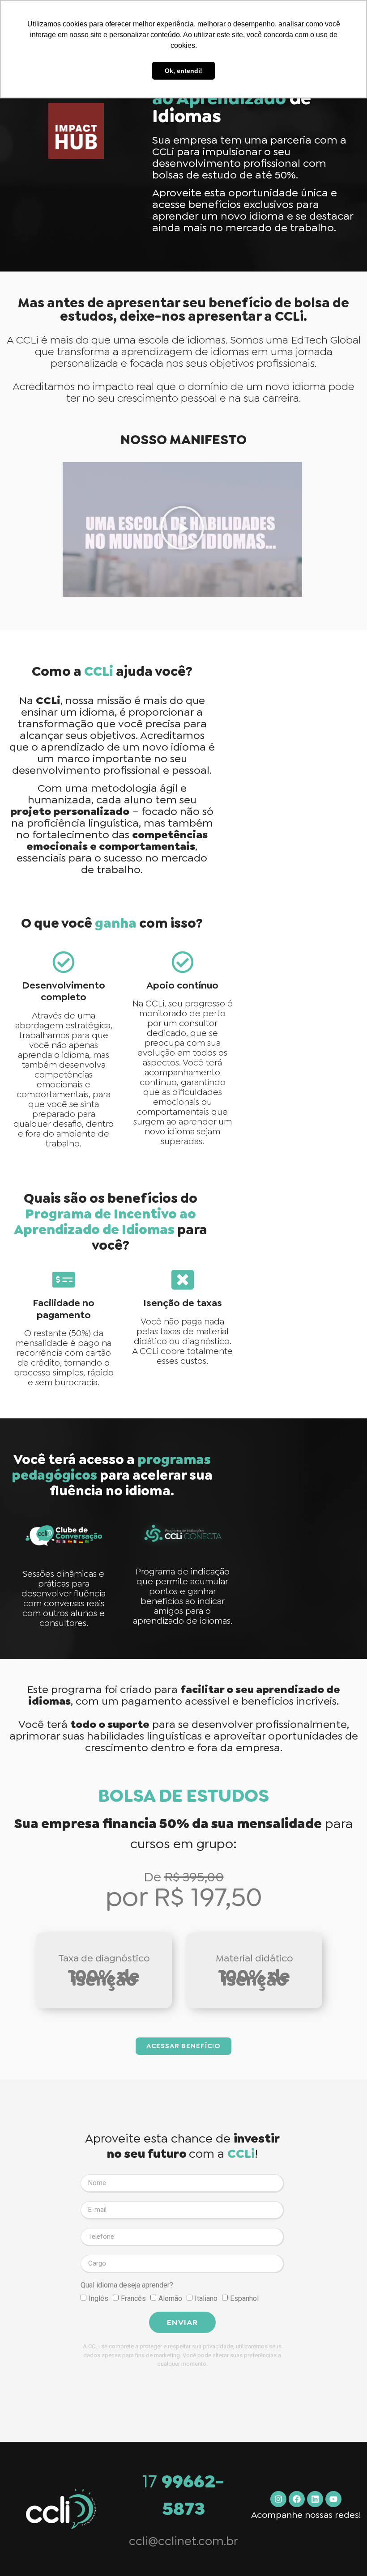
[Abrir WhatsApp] (345, 2553)
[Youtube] (333, 2499)
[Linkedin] (315, 2499)
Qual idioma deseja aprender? (127, 2285)
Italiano (206, 2298)
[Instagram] (278, 2499)
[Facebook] (297, 2499)
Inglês (98, 2298)
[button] (182, 529)
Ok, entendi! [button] (183, 71)
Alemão (170, 2298)
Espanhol (244, 2298)
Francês (133, 2298)
